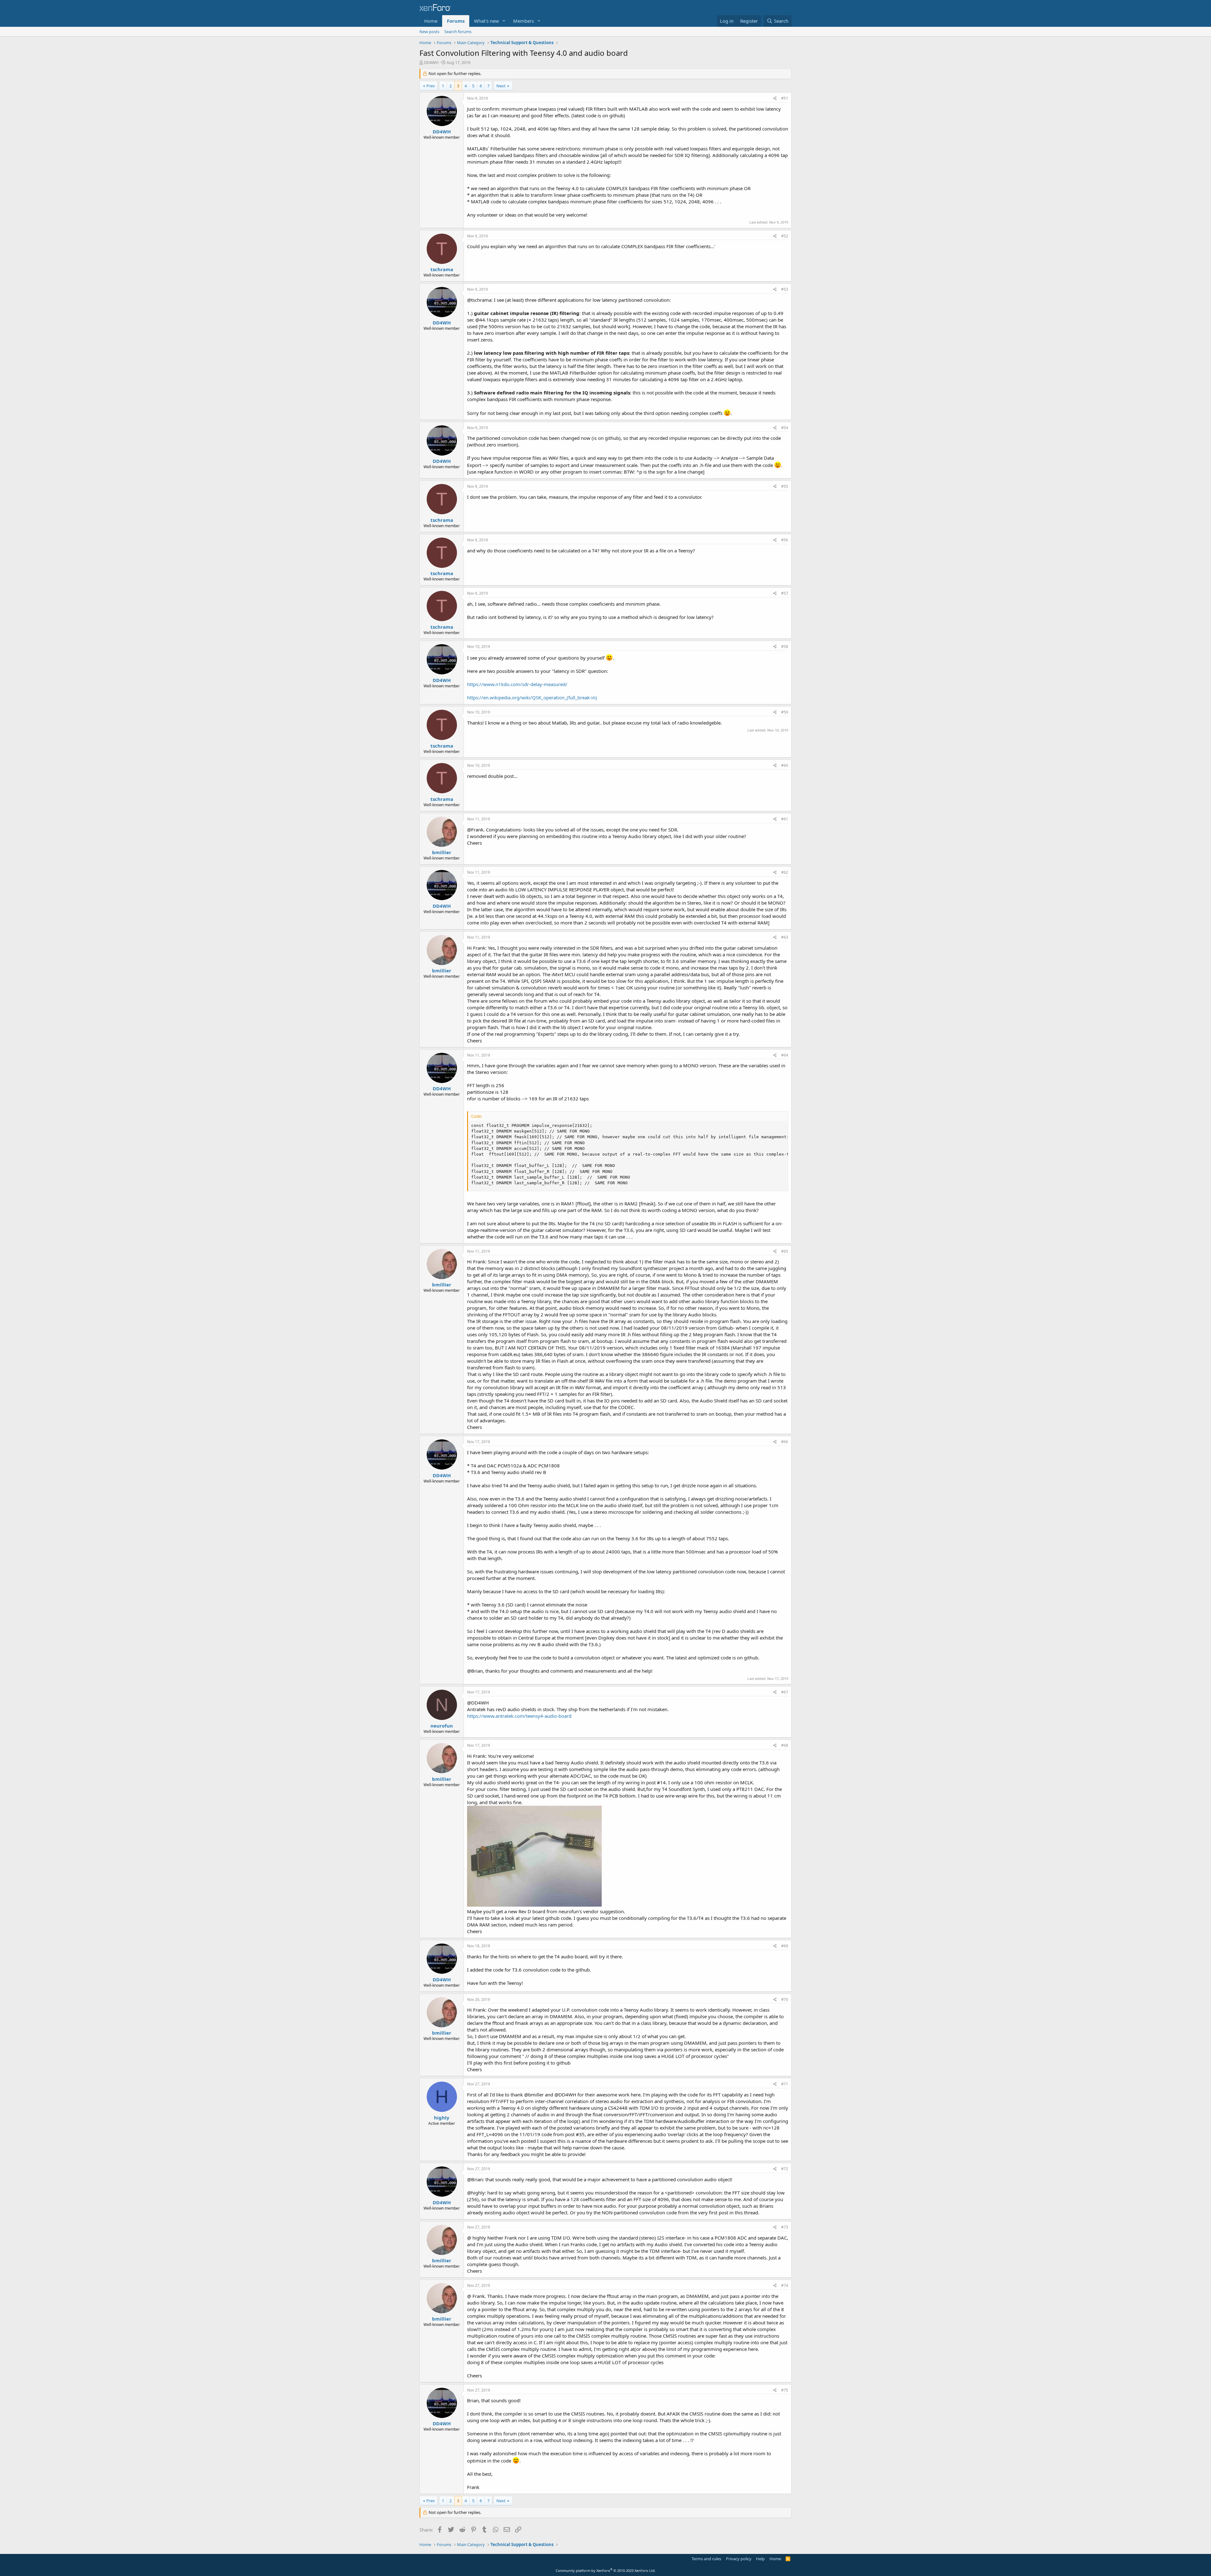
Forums (456, 21)
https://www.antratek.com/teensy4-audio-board (519, 1716)
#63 (785, 937)
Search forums (458, 32)
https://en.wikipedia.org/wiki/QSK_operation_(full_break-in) (532, 697)
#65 (785, 1251)
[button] (504, 21)
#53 (785, 289)
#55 (785, 486)
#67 (785, 1692)
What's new (486, 21)
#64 (785, 1055)
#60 (785, 765)
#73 (785, 2227)
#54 (785, 428)
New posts (429, 32)
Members (524, 21)
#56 (785, 540)
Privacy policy (739, 2559)
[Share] (775, 99)
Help (760, 2559)
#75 (785, 2390)
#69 (785, 1946)
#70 (785, 1999)
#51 (785, 98)
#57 (785, 593)
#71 (785, 2084)
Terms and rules (706, 2559)
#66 (785, 1442)
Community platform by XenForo (606, 2570)
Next (501, 86)
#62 (785, 872)
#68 (785, 1745)
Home (431, 21)
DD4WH (431, 62)
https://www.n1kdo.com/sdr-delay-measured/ (517, 684)
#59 (785, 712)
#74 (785, 2285)
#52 (785, 236)
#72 (785, 2169)
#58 (785, 647)
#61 (785, 819)
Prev (431, 86)
